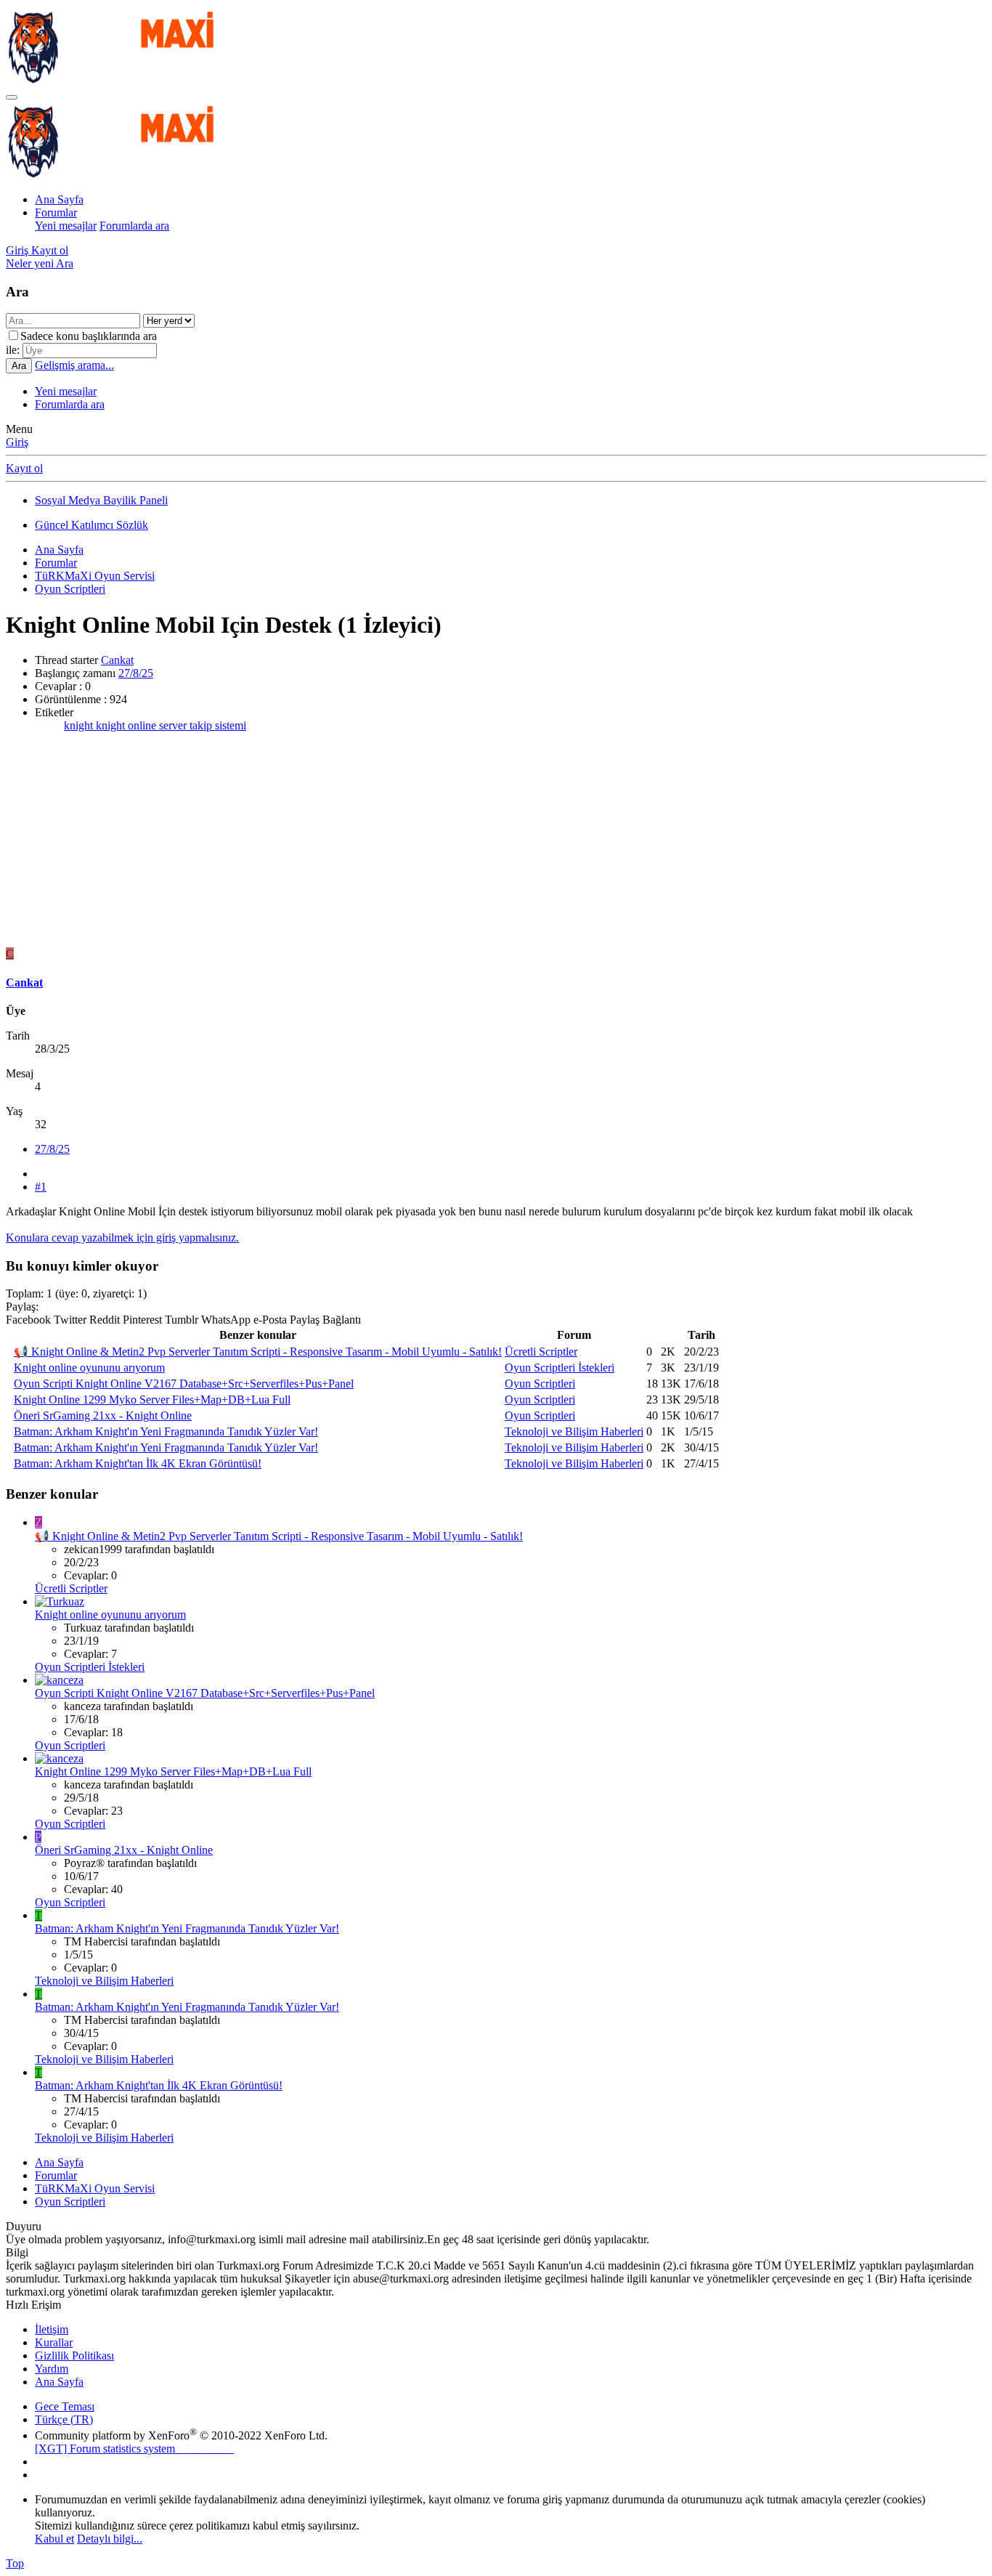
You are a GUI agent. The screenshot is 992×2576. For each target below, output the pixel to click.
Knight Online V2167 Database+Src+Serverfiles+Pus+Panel (184, 1384)
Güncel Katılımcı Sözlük (92, 525)
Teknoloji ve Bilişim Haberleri (574, 1431)
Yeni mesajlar (66, 226)
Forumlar (56, 212)
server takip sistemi (203, 725)
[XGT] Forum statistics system (134, 2449)
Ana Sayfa (59, 199)
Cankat (117, 660)
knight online (127, 725)
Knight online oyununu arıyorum (89, 1368)
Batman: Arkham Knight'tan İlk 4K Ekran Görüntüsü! (138, 1463)
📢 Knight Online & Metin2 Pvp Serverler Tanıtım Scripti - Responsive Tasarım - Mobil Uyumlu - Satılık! (258, 1352)
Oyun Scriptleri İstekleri (560, 1368)
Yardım (52, 2369)
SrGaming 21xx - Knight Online (103, 1415)
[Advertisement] (496, 846)
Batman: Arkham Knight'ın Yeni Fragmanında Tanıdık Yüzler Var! (166, 1431)
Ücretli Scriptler (541, 1352)
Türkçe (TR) (64, 2419)
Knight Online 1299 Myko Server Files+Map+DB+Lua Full (152, 1400)
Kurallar (54, 2342)
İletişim (52, 2329)
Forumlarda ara (134, 226)
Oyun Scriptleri (540, 1384)
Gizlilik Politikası (74, 2356)
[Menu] (12, 97)
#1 (41, 1187)
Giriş (17, 442)
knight (80, 725)
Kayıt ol (24, 468)
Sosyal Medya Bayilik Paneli (101, 500)
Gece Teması (65, 2406)
